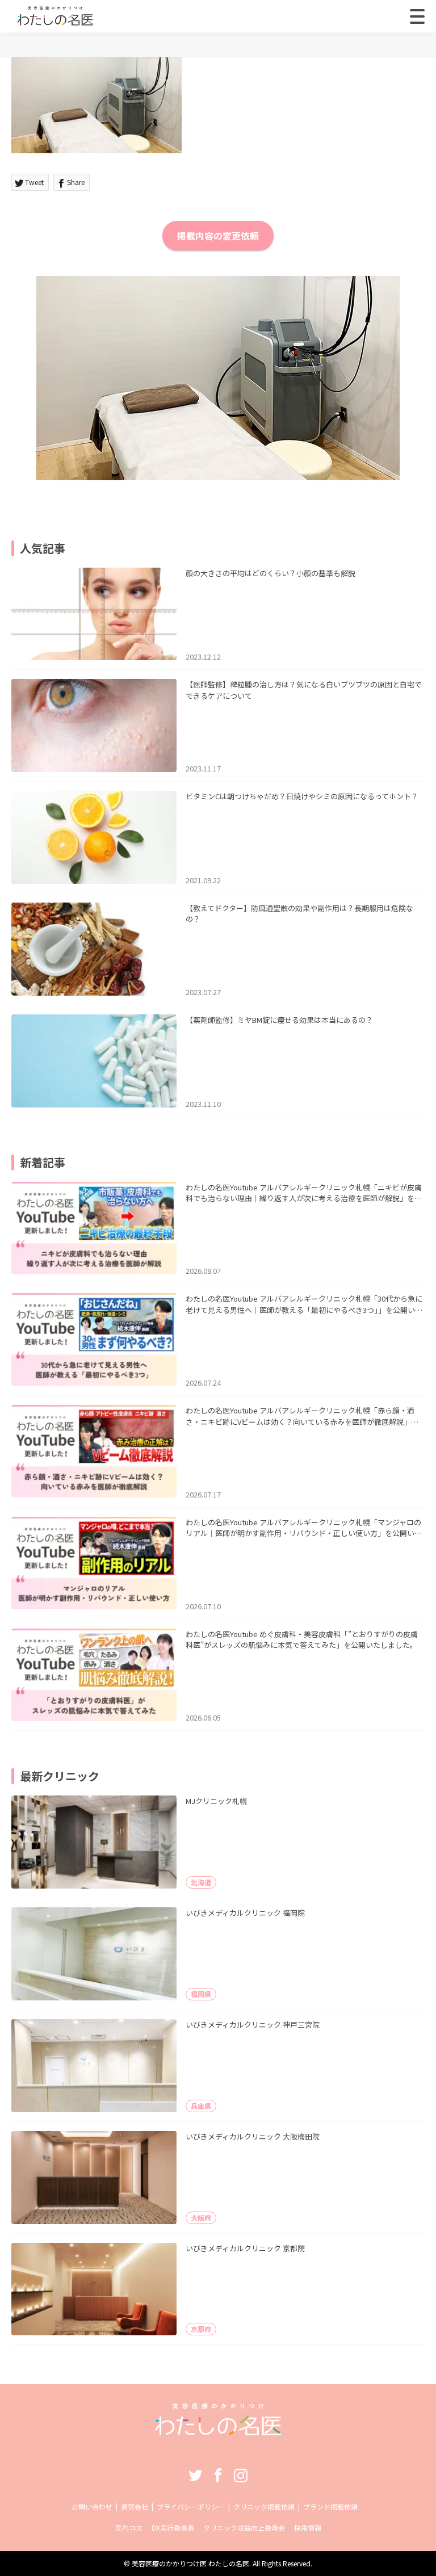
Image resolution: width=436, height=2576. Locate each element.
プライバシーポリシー (191, 2506)
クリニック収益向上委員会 (244, 2527)
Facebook (218, 2475)
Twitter (195, 2475)
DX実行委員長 (173, 2527)
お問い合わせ (92, 2506)
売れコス (129, 2527)
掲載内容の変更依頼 (218, 236)
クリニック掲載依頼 (264, 2506)
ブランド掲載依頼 (330, 2506)
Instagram (241, 2475)
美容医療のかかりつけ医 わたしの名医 (190, 2563)
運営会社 (135, 2506)
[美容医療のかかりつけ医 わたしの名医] (218, 2432)
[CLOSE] (417, 16)
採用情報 (308, 2527)
